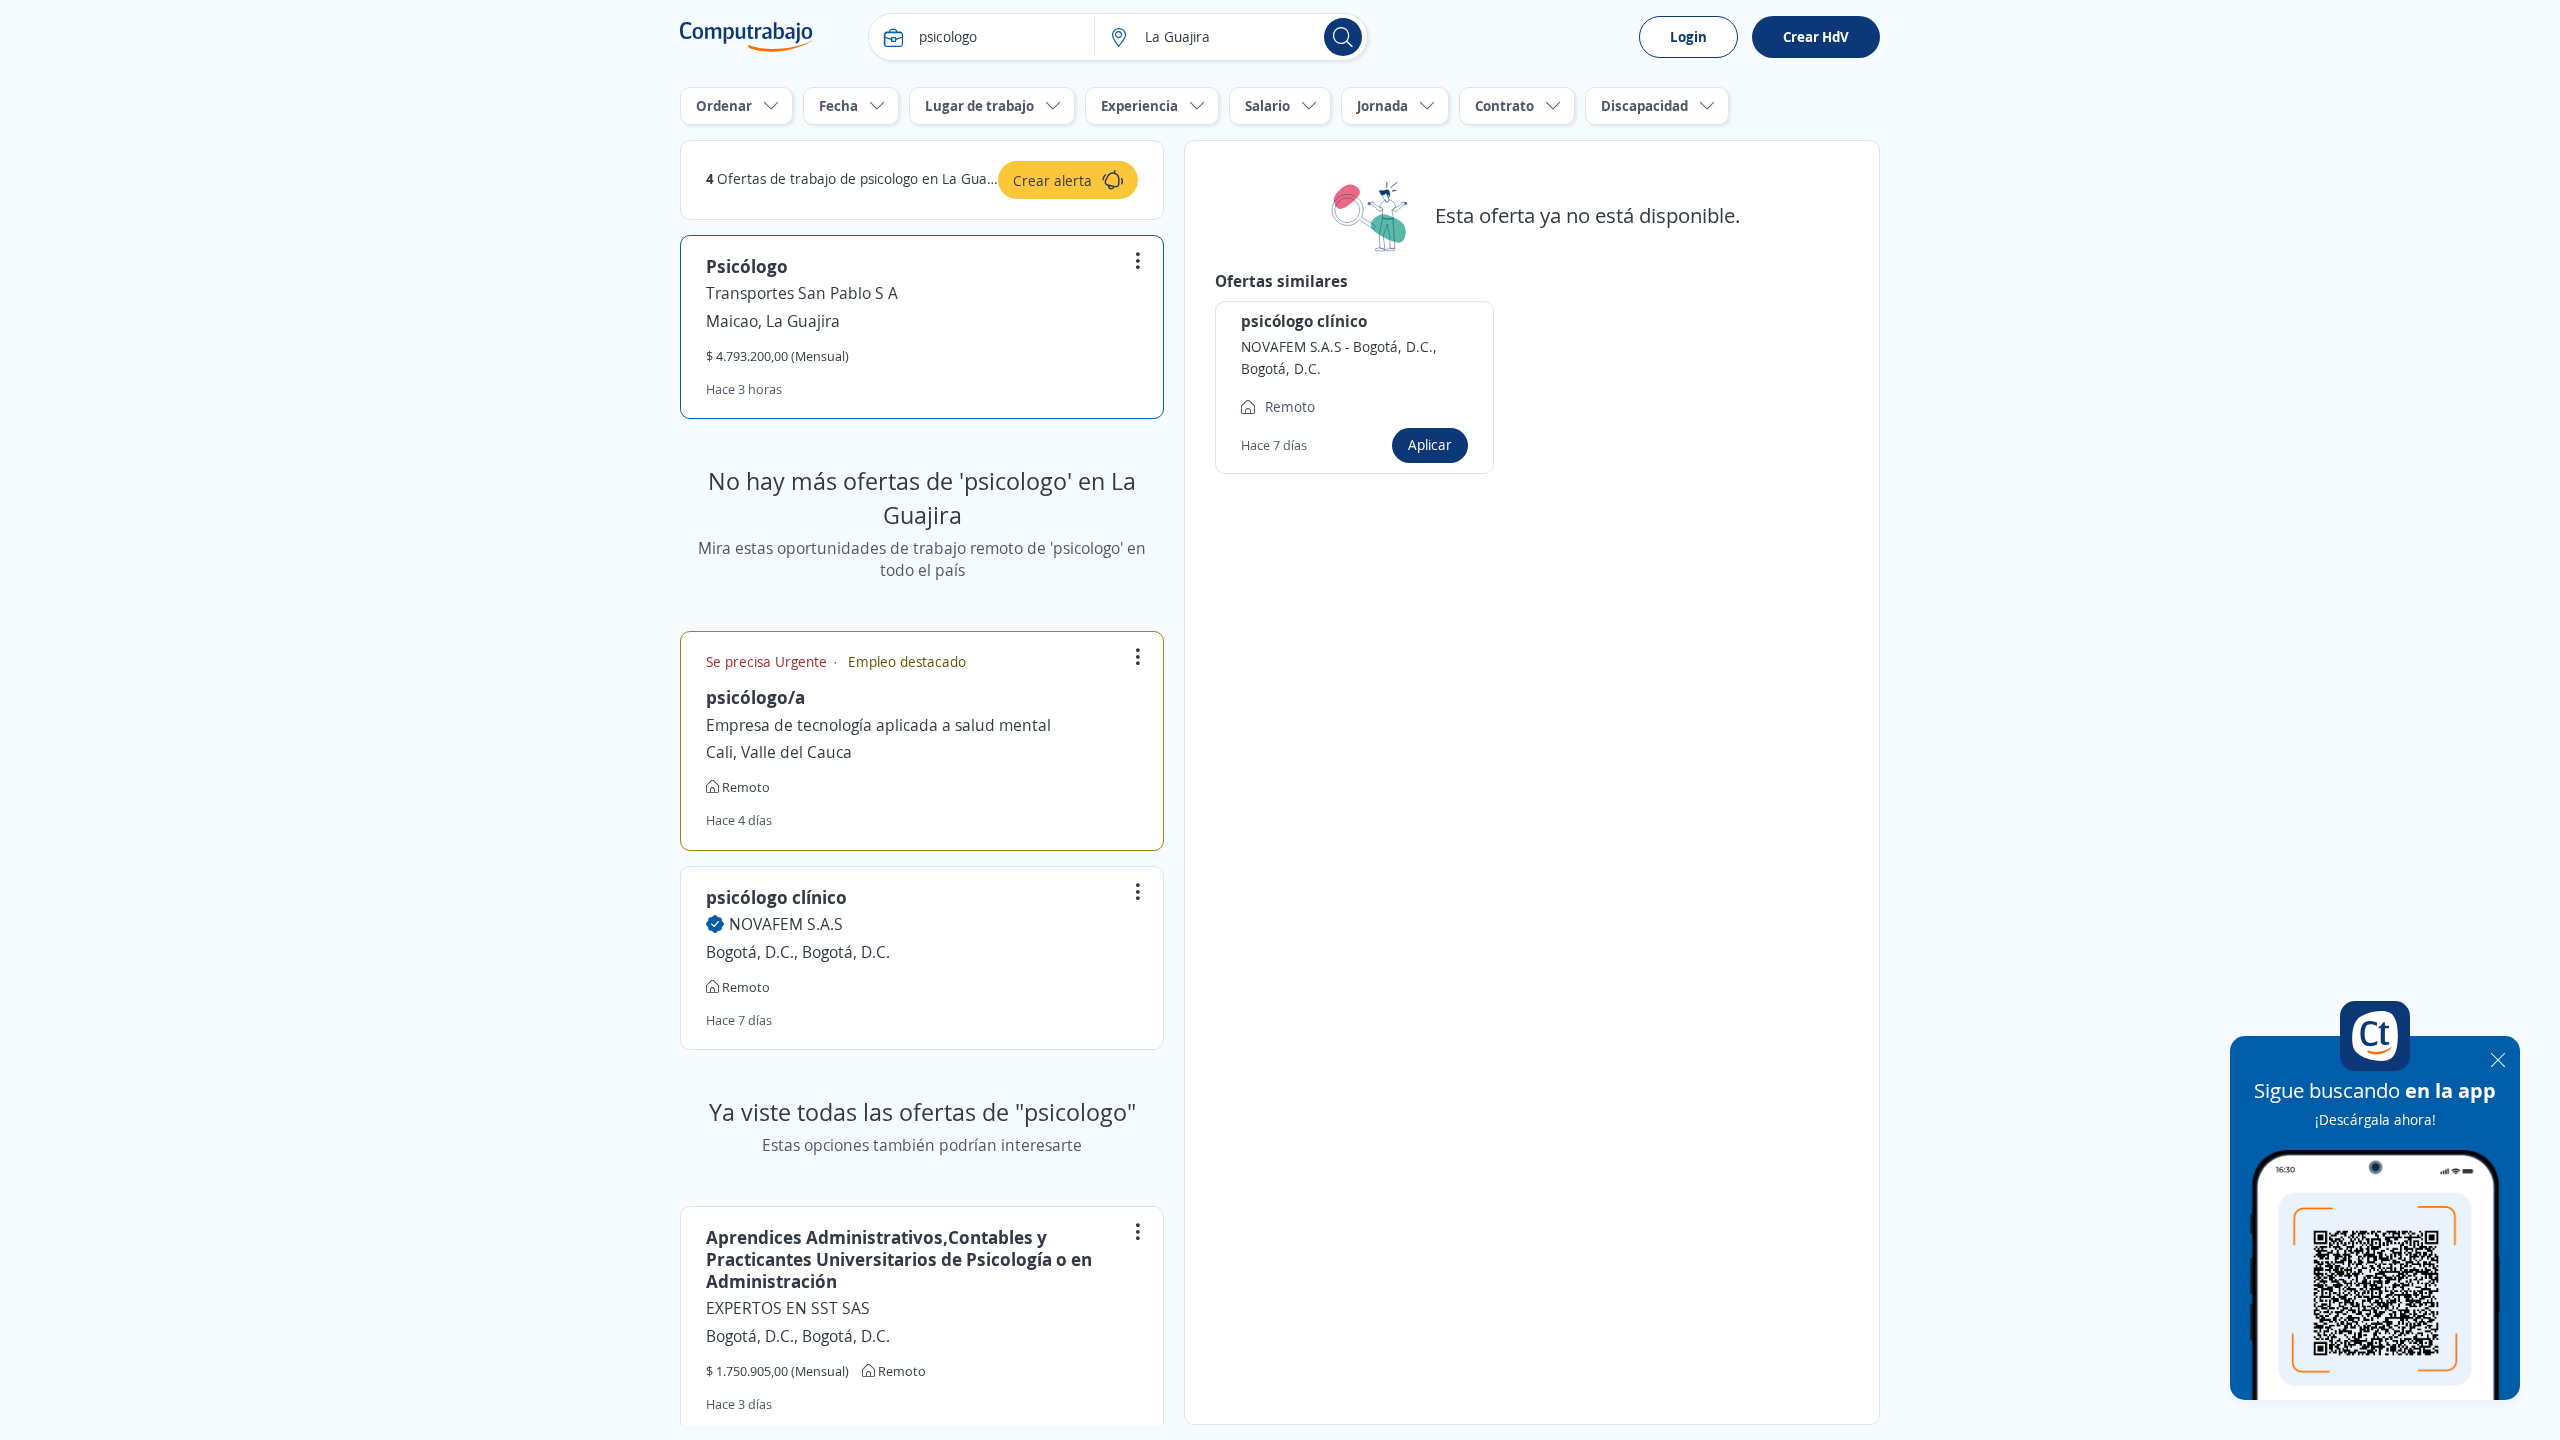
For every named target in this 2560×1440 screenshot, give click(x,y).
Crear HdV (1816, 36)
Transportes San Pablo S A (802, 293)
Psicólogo (747, 266)
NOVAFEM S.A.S (786, 924)
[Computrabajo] (746, 37)
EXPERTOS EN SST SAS (788, 1308)
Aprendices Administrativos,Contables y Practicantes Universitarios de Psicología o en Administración (899, 1258)
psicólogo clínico (776, 897)
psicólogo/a (755, 697)
